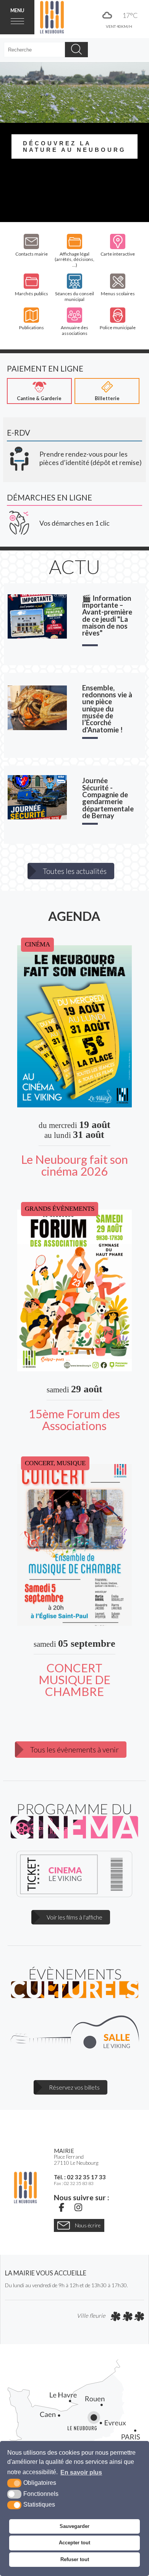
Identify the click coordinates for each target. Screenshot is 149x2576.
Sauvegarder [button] (74, 2526)
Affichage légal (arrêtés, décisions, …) (74, 260)
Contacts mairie (32, 254)
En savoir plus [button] (81, 2472)
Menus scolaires (118, 294)
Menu (17, 10)
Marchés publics (32, 294)
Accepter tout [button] (74, 2543)
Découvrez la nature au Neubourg (74, 146)
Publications (32, 327)
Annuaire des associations (74, 330)
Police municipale (118, 327)
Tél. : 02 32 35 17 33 (80, 2177)
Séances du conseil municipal (74, 296)
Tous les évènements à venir (74, 1750)
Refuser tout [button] (75, 2559)
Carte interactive (118, 254)
